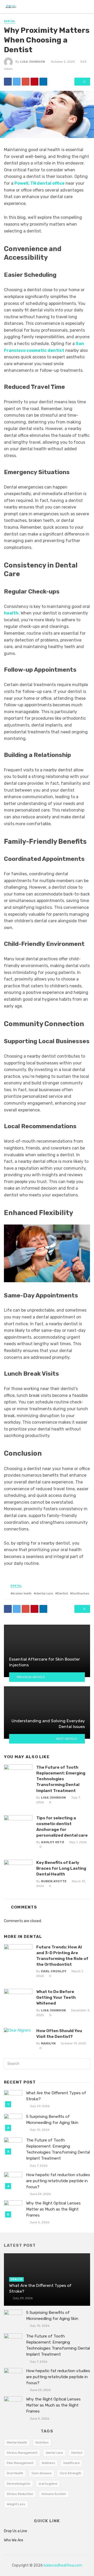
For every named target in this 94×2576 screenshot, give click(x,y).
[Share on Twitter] (17, 82)
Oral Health (15, 2473)
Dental (10, 21)
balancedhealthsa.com (63, 2565)
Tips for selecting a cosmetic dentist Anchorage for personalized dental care (62, 1827)
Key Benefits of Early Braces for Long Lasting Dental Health (61, 1868)
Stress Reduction (20, 2494)
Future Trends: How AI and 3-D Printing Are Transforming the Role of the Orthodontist (62, 1956)
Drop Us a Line (16, 2531)
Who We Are (14, 2540)
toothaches (81, 1593)
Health (16, 2279)
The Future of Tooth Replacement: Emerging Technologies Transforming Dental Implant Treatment (61, 1779)
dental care (44, 1593)
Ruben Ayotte (54, 1881)
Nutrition (42, 2442)
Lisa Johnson (33, 62)
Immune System (54, 2494)
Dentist (63, 1593)
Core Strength (70, 2473)
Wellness (48, 2463)
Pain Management (20, 2463)
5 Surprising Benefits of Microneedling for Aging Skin (52, 2120)
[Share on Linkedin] (43, 82)
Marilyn (48, 2043)
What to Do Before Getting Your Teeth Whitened (56, 1997)
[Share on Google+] (26, 82)
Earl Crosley (54, 1971)
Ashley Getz (53, 1842)
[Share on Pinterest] (34, 82)
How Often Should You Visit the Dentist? (59, 2034)
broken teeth (22, 1593)
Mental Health (17, 2442)
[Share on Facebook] (8, 82)
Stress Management (22, 2453)
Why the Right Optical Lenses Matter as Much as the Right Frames (53, 2209)
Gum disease (42, 2473)
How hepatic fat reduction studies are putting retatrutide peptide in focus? (58, 2181)
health (11, 613)
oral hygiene (48, 2484)
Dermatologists (19, 2484)
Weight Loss (16, 2504)
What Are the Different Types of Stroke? (56, 2096)
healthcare (72, 2463)
